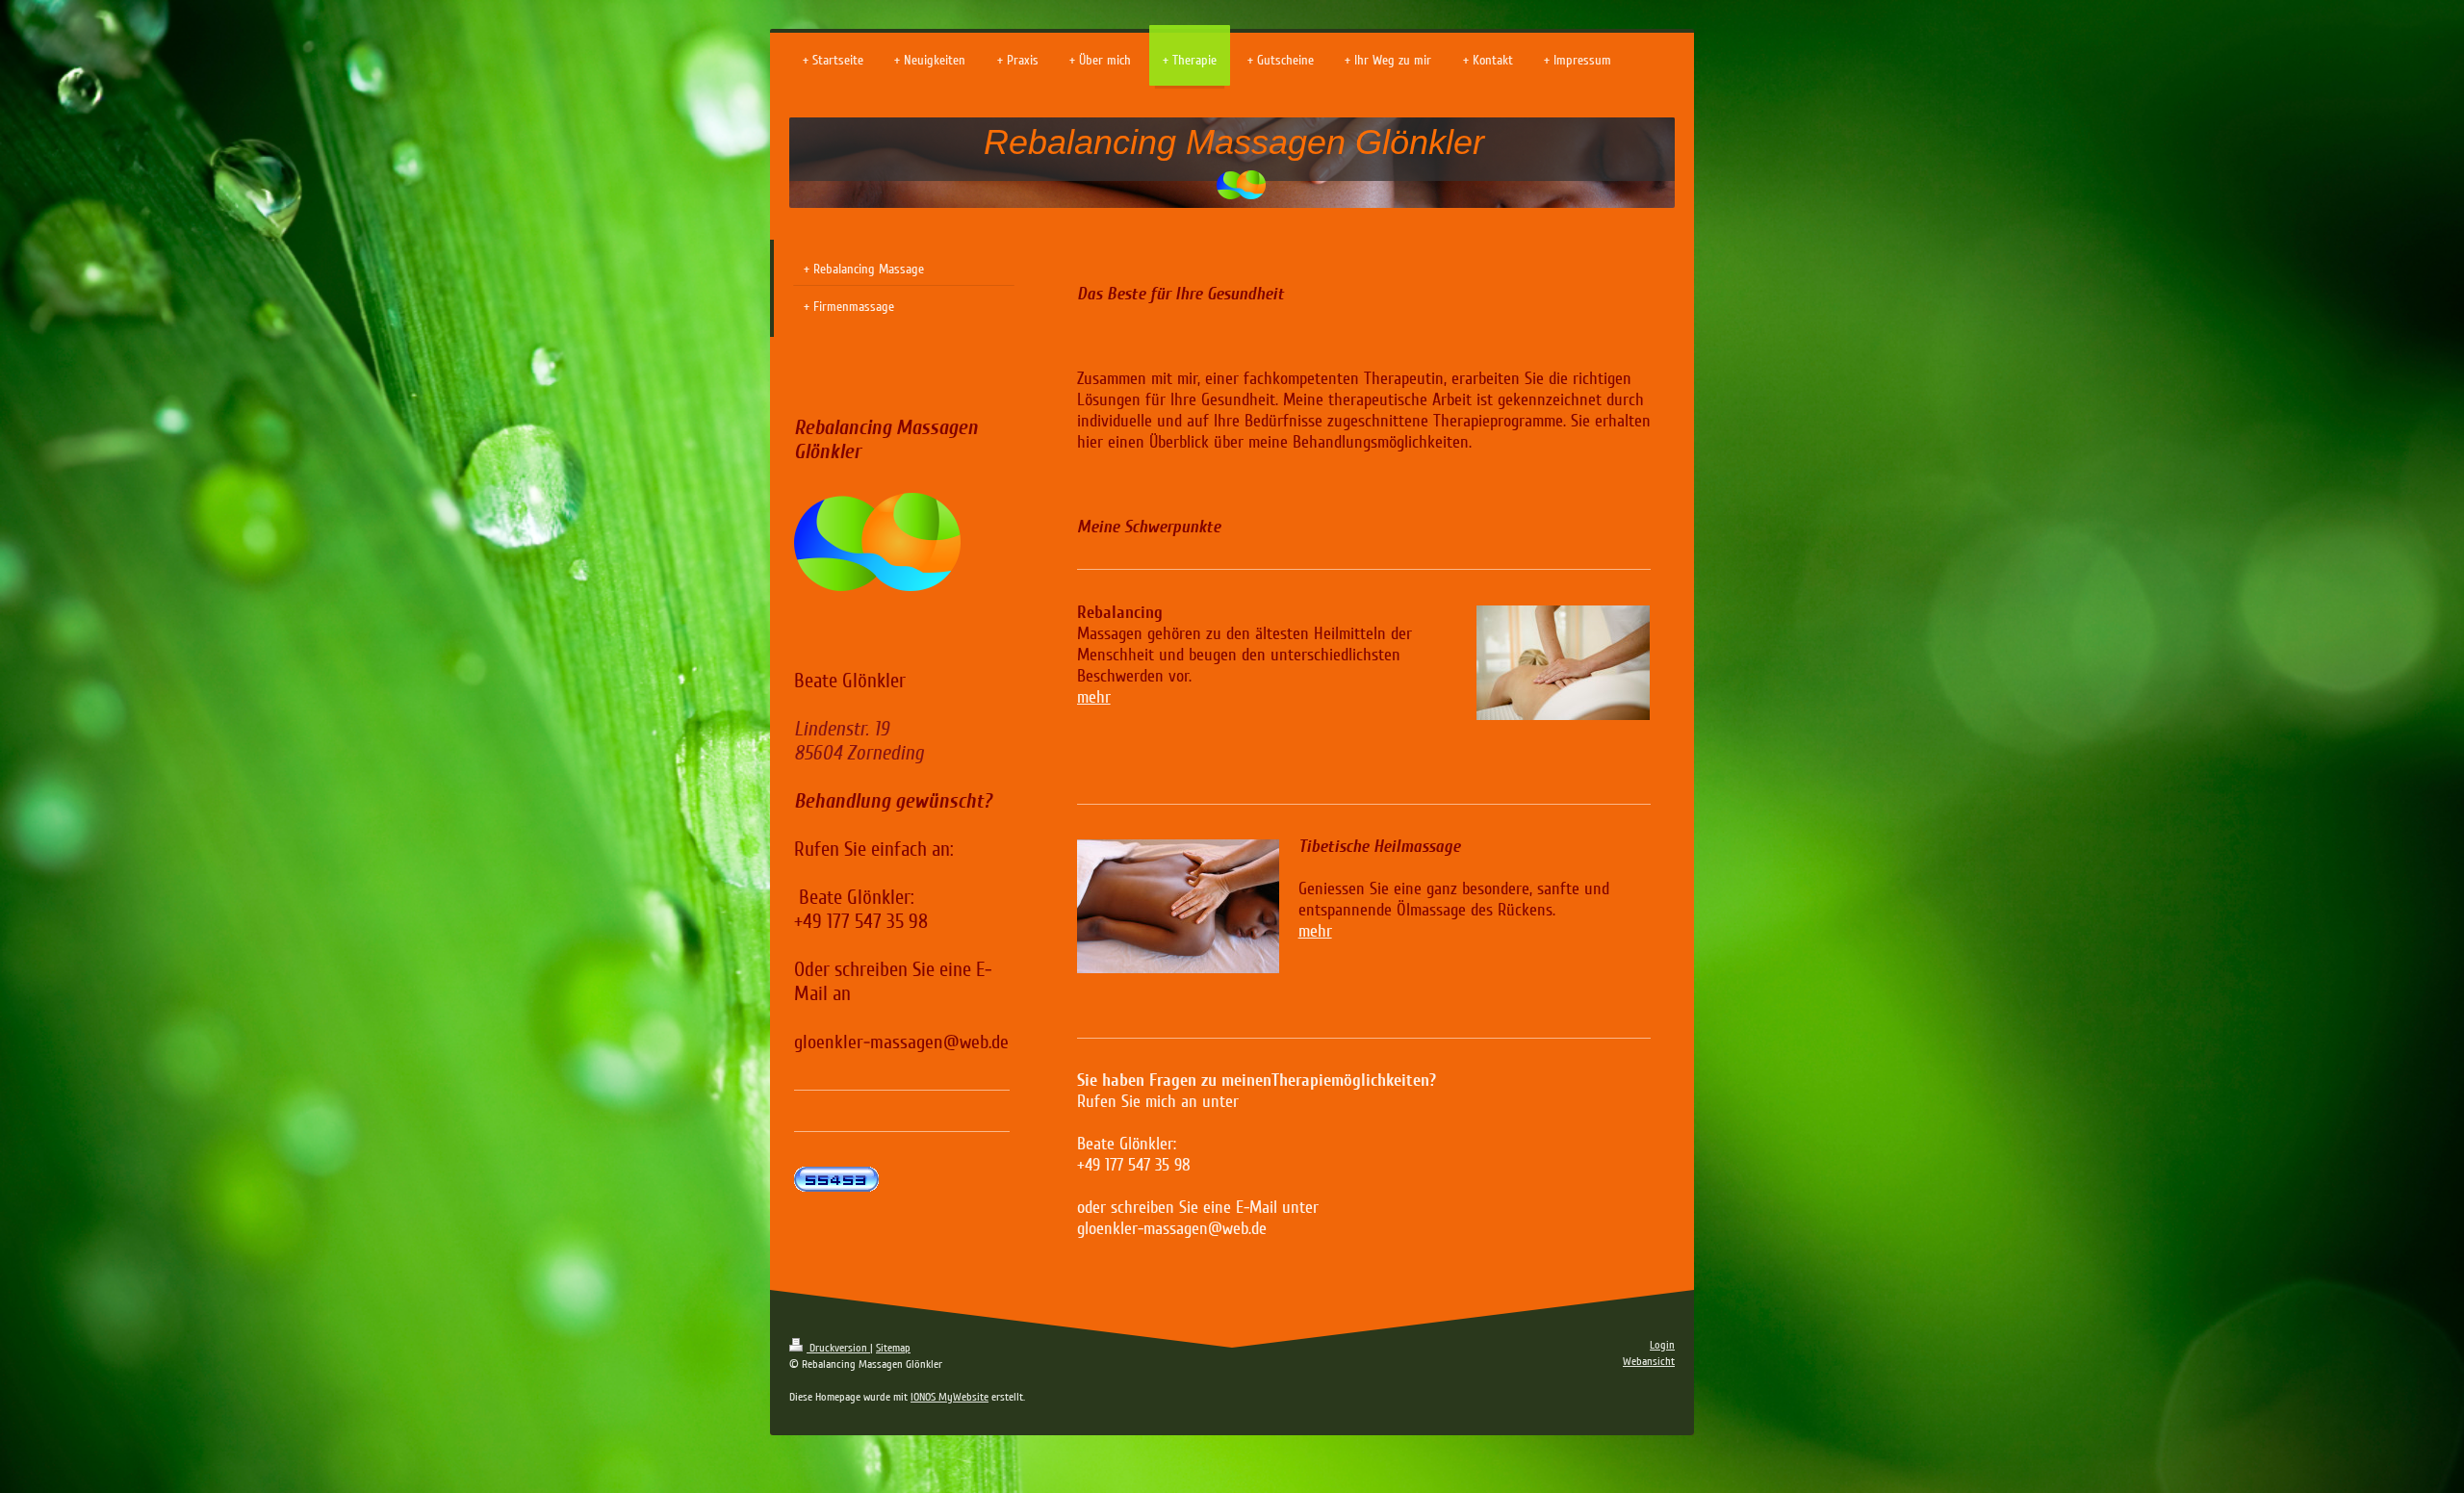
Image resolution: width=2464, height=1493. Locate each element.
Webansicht (1649, 1362)
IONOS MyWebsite (950, 1397)
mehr (1094, 697)
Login (1662, 1345)
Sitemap (893, 1348)
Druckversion (838, 1348)
